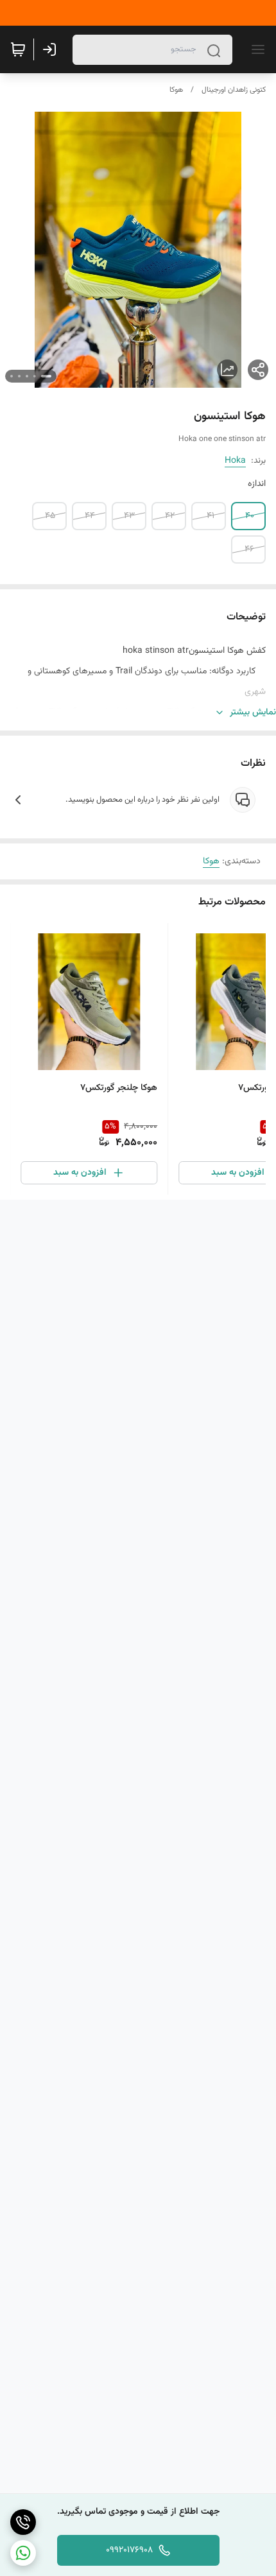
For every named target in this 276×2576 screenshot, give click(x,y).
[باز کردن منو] (255, 49)
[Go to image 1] (46, 376)
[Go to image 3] (27, 376)
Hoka (235, 461)
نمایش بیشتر (253, 713)
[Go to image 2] (35, 376)
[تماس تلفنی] (23, 2522)
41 (211, 516)
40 (250, 516)
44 (90, 516)
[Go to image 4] (19, 376)
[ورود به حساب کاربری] (52, 49)
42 (170, 516)
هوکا (176, 90)
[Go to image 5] (12, 376)
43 (129, 516)
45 (50, 516)
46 (249, 549)
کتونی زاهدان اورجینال (234, 90)
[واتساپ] (23, 2553)
